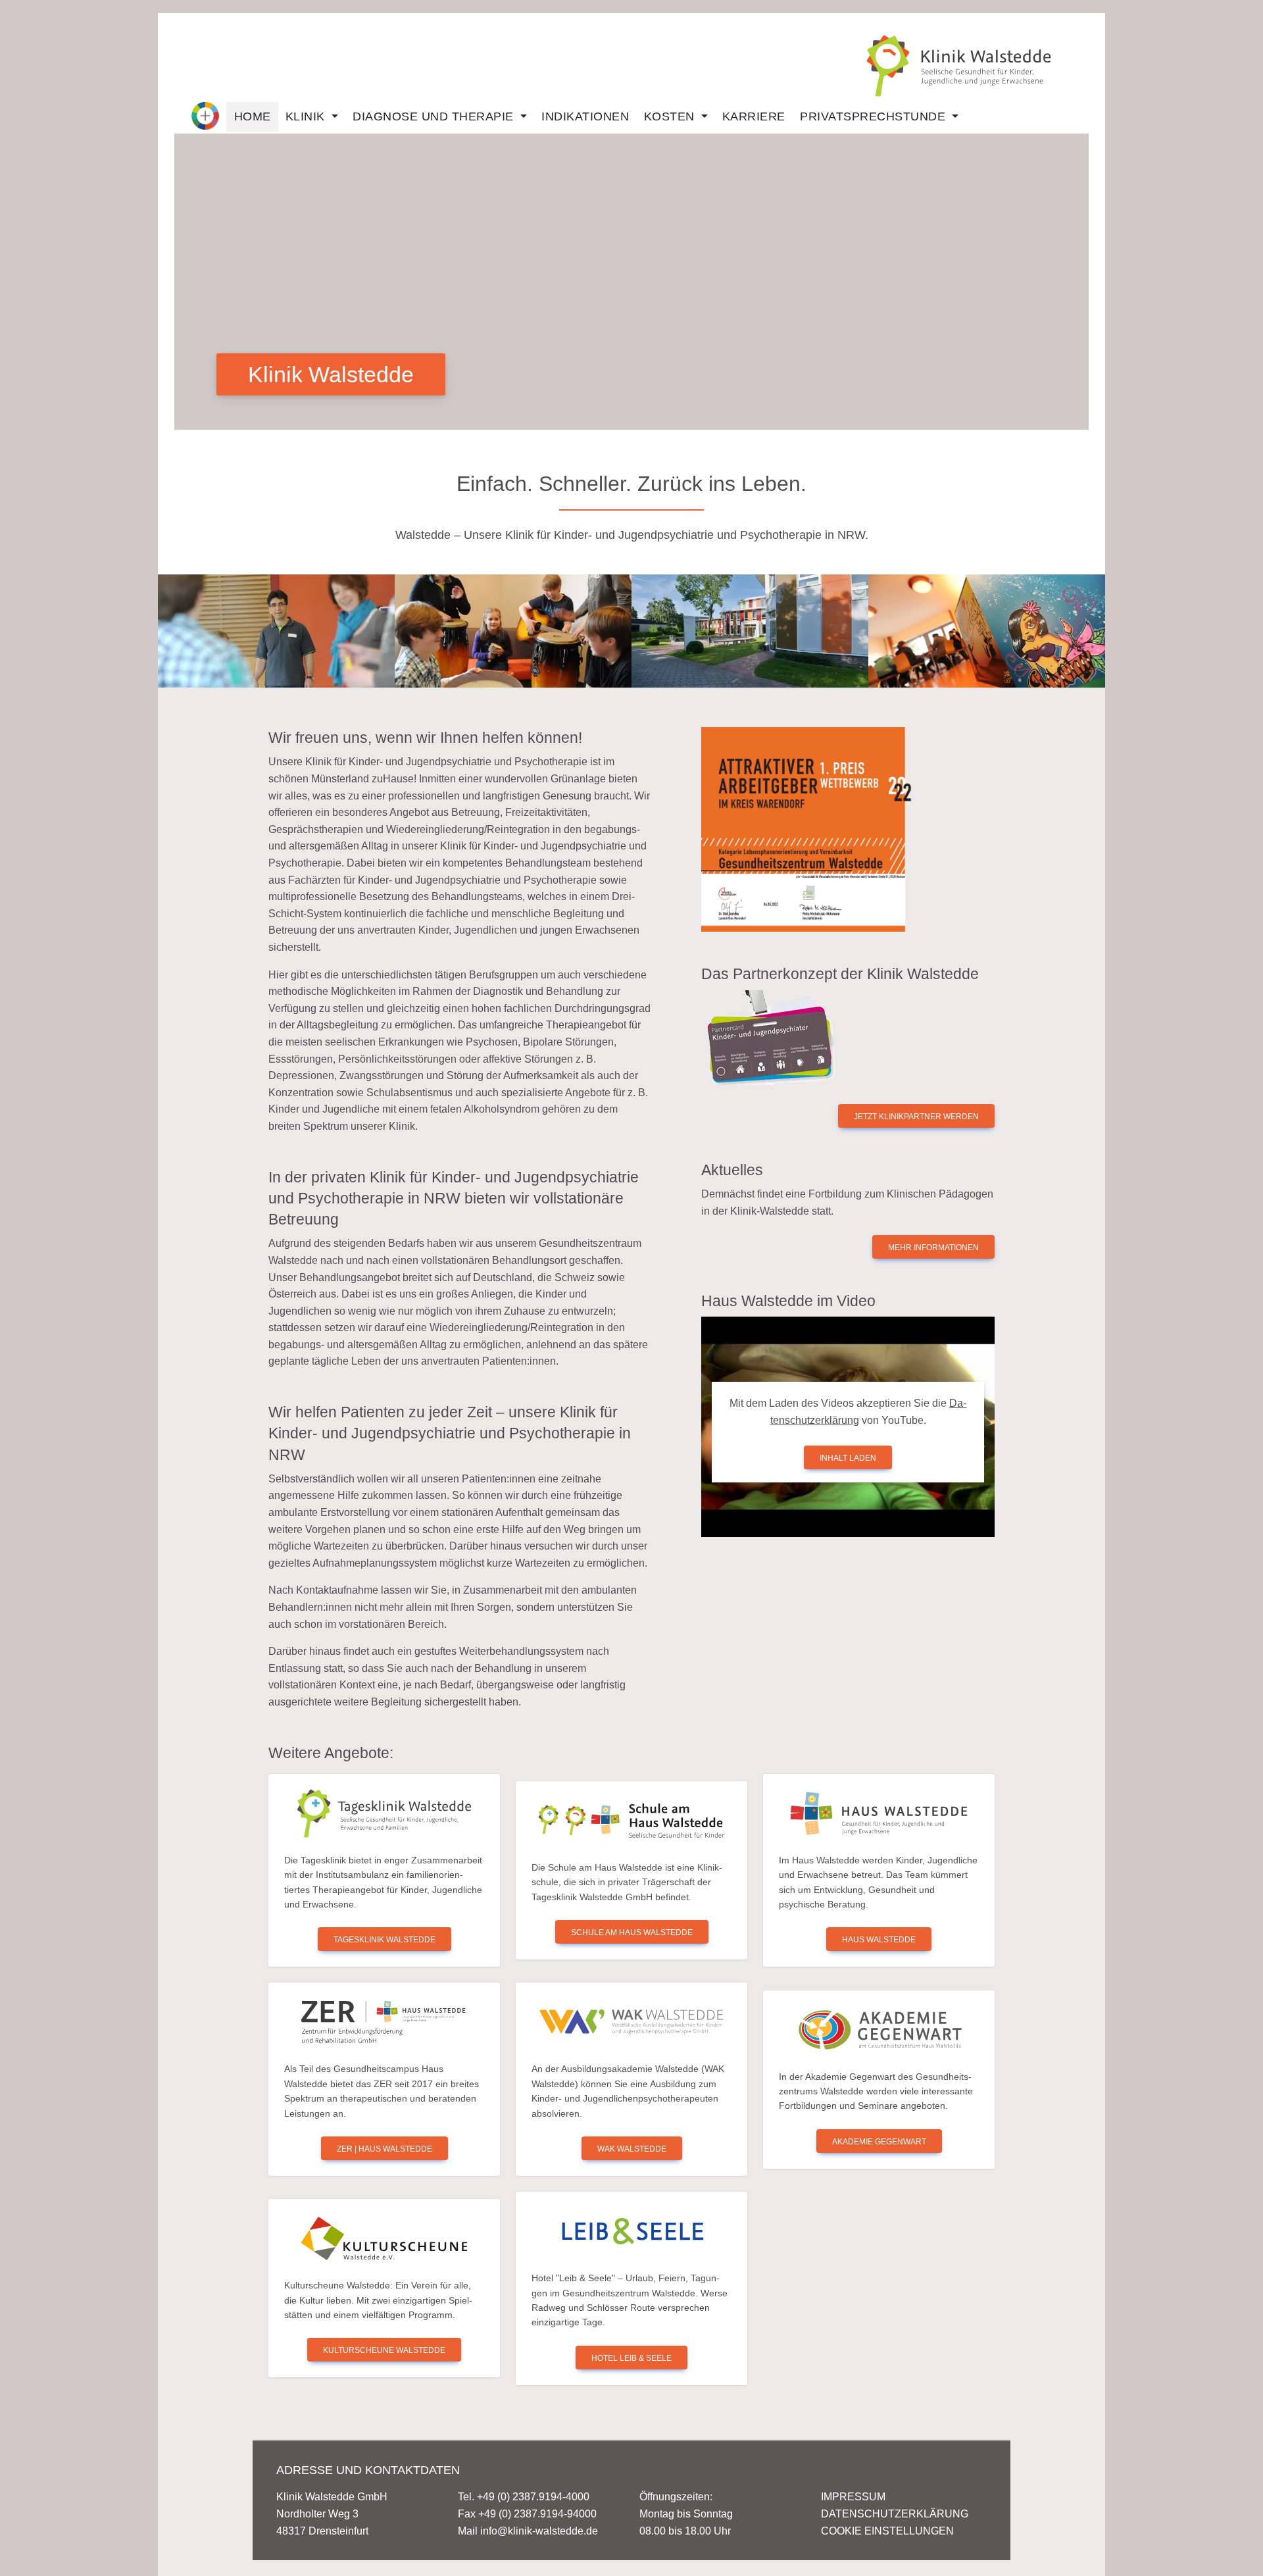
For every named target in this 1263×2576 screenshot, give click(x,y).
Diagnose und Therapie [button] (435, 116)
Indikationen (585, 116)
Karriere (754, 116)
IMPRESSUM (853, 2497)
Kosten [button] (671, 116)
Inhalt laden (848, 1458)
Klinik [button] (307, 116)
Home (253, 116)
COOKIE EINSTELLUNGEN (887, 2531)
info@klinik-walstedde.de (539, 2531)
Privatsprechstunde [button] (875, 116)
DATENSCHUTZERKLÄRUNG (895, 2514)
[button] (205, 116)
